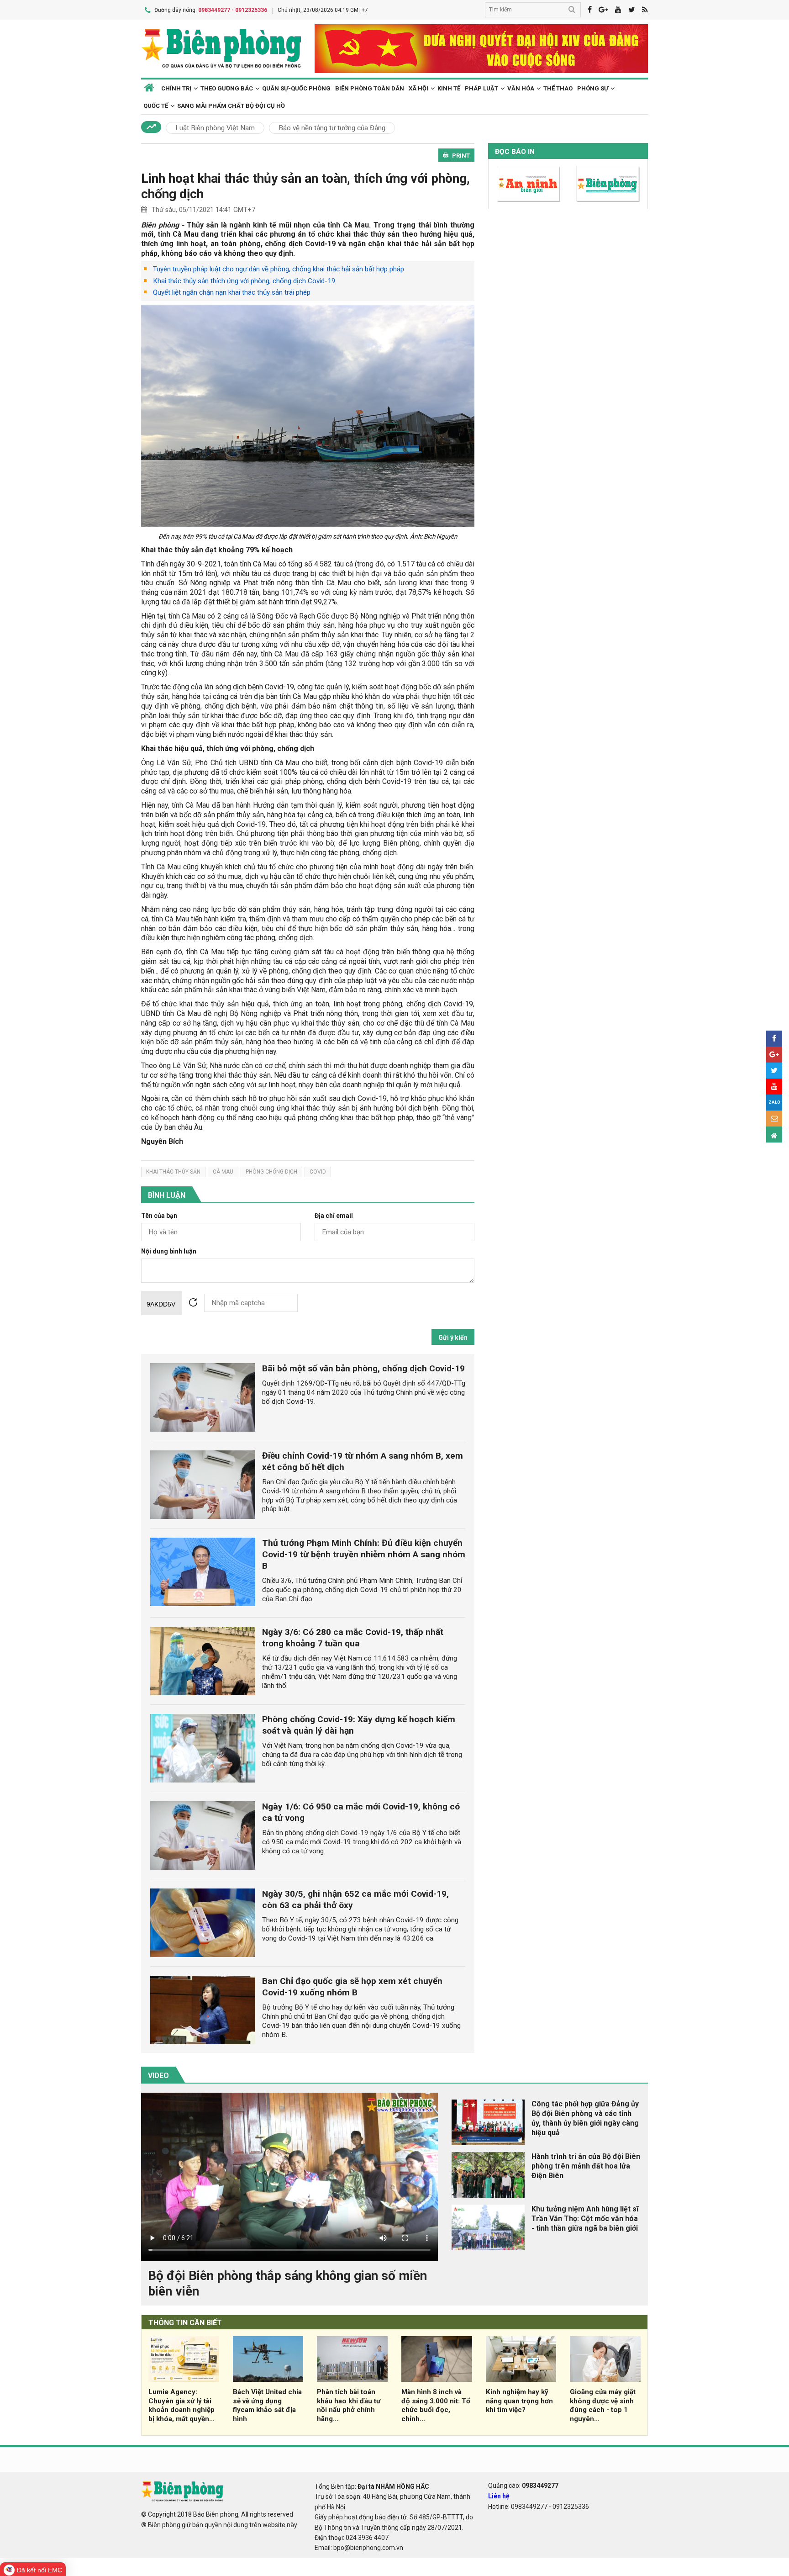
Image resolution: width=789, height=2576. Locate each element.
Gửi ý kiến (453, 1338)
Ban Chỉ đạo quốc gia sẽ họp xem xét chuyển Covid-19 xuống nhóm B (352, 1987)
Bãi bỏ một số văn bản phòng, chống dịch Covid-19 (363, 1368)
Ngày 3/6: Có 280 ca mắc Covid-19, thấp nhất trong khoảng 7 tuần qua (353, 1638)
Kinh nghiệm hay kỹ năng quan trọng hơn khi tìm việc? (519, 2401)
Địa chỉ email (334, 1216)
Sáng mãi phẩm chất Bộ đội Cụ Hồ (231, 106)
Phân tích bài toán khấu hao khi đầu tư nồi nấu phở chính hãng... (349, 2405)
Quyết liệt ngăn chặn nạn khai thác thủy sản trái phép (232, 292)
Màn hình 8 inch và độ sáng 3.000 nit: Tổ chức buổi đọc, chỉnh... (436, 2405)
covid (318, 1172)
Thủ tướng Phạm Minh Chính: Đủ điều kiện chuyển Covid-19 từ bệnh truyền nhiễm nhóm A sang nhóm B (364, 1554)
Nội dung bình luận (169, 1251)
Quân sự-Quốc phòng (296, 88)
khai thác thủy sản (173, 1172)
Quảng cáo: (523, 2486)
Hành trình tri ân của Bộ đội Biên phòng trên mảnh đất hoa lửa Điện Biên (586, 2166)
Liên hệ (499, 2496)
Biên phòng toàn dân (370, 88)
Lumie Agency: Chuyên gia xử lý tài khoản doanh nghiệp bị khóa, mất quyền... (181, 2405)
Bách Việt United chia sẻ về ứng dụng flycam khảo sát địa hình (267, 2405)
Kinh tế (449, 88)
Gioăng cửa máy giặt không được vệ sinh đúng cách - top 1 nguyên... (603, 2405)
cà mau (223, 1172)
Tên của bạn (159, 1216)
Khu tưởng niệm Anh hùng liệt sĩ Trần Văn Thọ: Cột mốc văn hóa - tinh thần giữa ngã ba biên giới (585, 2219)
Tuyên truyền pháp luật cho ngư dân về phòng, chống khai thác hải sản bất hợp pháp (279, 269)
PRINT (461, 156)
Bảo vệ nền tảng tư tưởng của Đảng (332, 128)
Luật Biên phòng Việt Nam (215, 128)
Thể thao (558, 88)
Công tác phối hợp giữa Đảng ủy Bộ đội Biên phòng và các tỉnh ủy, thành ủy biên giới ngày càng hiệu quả (585, 2118)
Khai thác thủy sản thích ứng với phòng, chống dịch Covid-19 (244, 281)
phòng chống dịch (271, 1172)
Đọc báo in (515, 152)
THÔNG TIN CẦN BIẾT (185, 2323)
